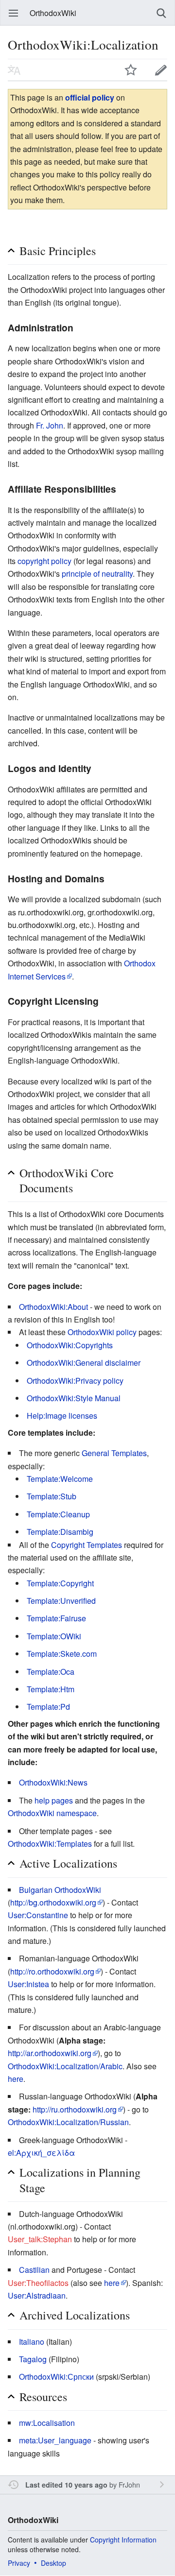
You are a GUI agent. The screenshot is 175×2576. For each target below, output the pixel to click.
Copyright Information (123, 2540)
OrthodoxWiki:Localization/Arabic (65, 2066)
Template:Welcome (60, 1479)
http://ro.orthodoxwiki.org (52, 1971)
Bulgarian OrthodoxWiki (60, 1890)
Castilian (34, 2270)
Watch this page (131, 70)
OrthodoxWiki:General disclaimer (84, 1363)
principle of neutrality (97, 574)
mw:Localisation (47, 2423)
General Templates (114, 1453)
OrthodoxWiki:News (53, 1782)
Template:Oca (51, 1672)
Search (161, 13)
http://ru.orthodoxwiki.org (75, 2109)
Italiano (32, 2342)
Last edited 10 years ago (66, 2485)
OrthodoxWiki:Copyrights (70, 1345)
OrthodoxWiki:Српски (56, 2377)
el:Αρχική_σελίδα (41, 2153)
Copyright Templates (87, 1545)
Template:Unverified (61, 1601)
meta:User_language (55, 2440)
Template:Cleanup (58, 1514)
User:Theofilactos (38, 2283)
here (16, 2079)
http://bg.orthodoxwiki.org (53, 1902)
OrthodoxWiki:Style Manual (74, 1398)
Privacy (19, 2563)
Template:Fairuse (56, 1618)
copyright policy (44, 561)
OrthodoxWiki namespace (52, 1813)
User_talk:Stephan (40, 2239)
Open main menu (14, 13)
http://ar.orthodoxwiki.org (50, 2053)
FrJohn (129, 2484)
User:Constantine (38, 1915)
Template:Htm (51, 1689)
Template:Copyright (60, 1583)
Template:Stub (52, 1496)
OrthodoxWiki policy (102, 1332)
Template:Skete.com (62, 1654)
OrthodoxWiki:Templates (50, 1844)
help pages (54, 1800)
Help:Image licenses (62, 1416)
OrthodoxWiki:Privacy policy (75, 1381)
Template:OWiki (54, 1636)
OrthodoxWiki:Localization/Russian (68, 2122)
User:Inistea (28, 1984)
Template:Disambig (60, 1532)
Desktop (53, 2563)
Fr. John (50, 425)
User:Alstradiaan (37, 2295)
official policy (90, 97)
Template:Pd (48, 1707)
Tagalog (33, 2359)
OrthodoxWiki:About (53, 1307)
